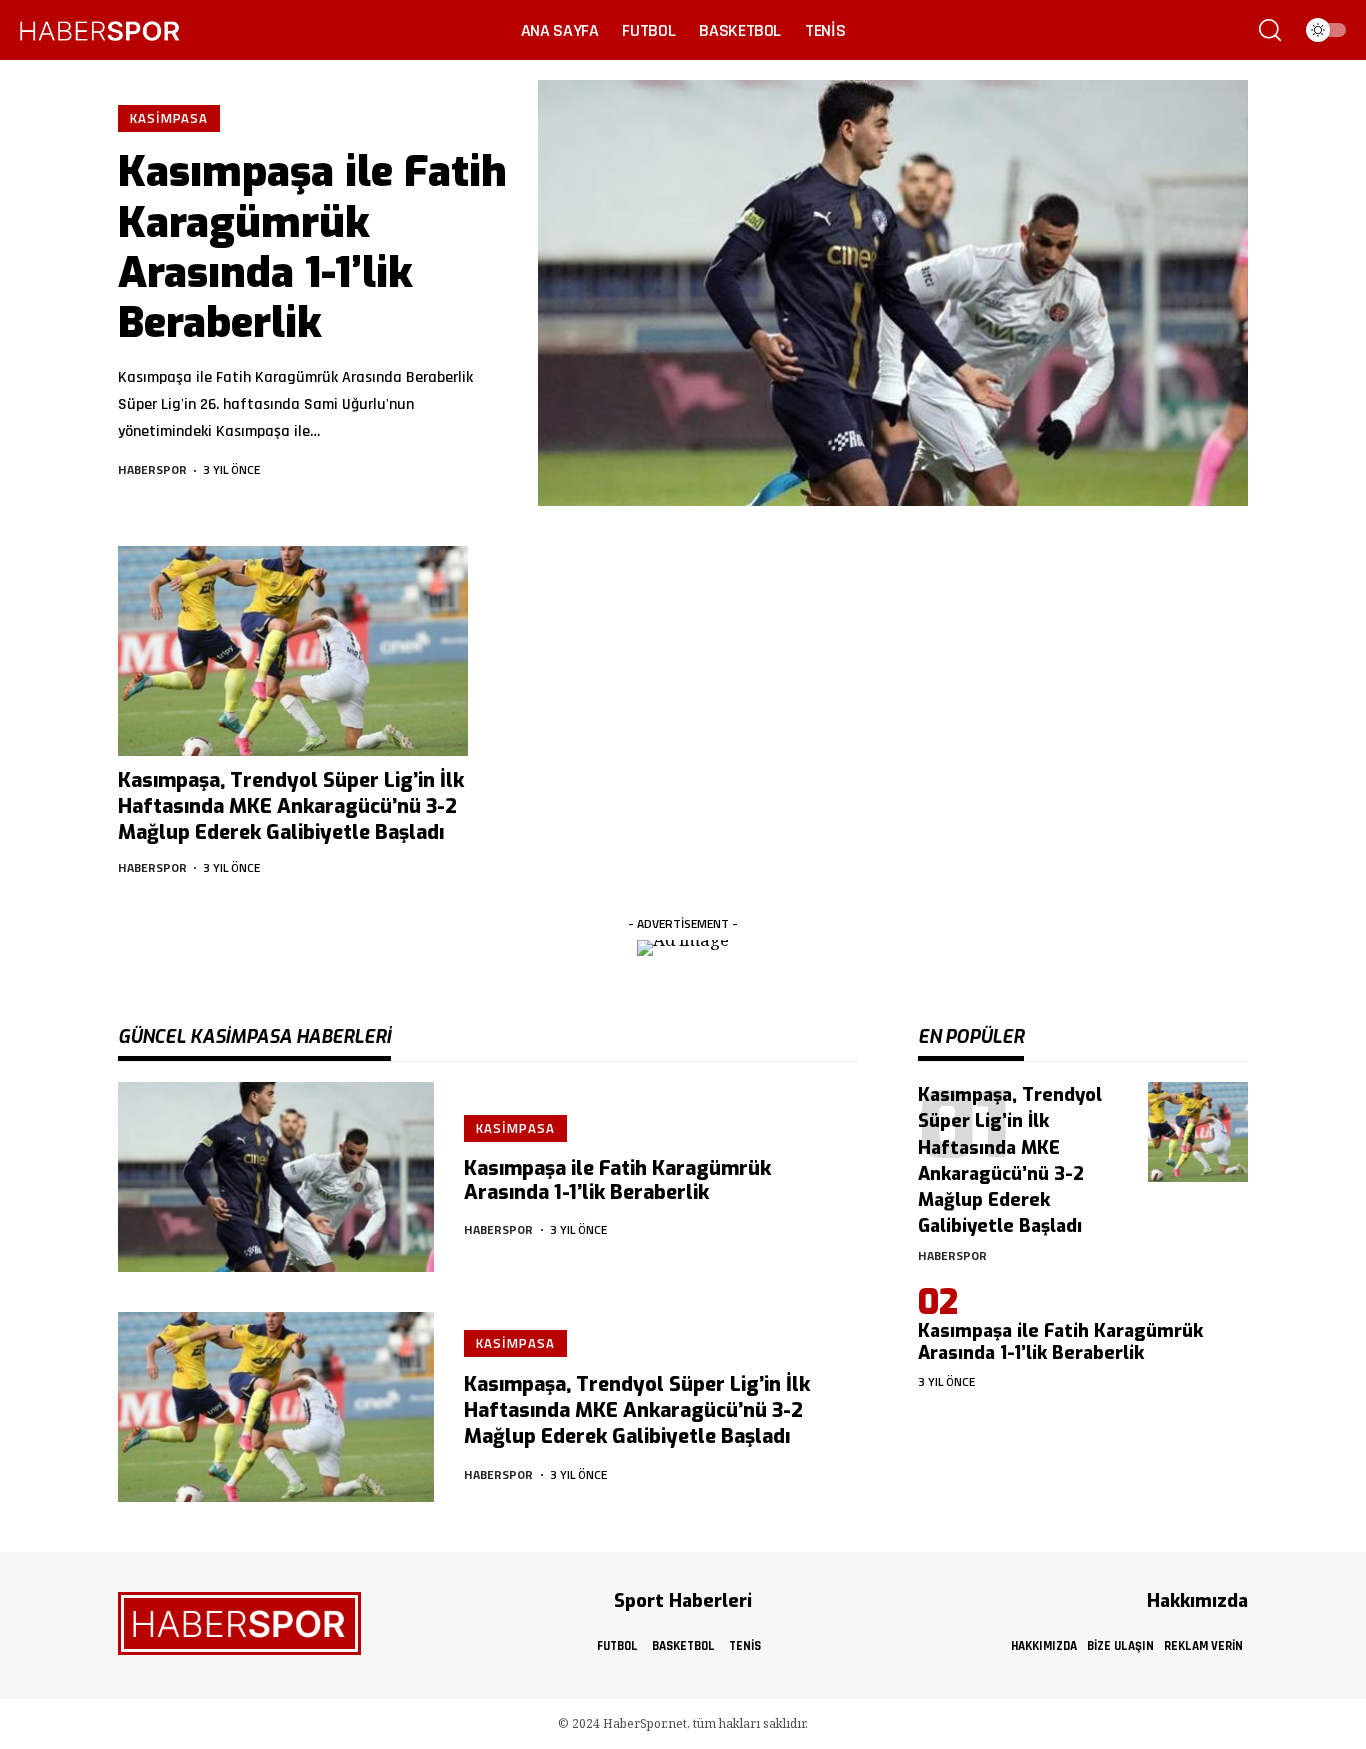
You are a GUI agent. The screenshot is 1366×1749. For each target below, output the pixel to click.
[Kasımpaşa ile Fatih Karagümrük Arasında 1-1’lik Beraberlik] (893, 293)
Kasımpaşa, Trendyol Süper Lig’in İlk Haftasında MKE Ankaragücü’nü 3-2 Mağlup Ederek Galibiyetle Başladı (291, 806)
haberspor (152, 469)
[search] (1270, 30)
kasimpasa (169, 118)
